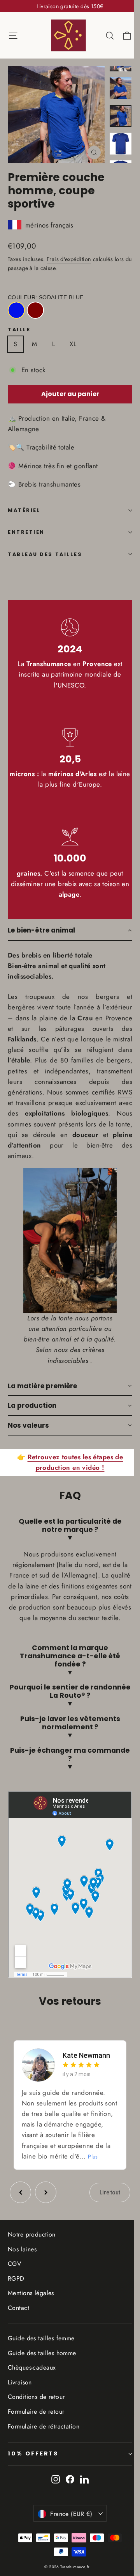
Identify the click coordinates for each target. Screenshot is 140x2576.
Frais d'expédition (69, 259)
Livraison (20, 2405)
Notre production (32, 2257)
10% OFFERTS (33, 2476)
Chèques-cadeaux (32, 2390)
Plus (65, 2179)
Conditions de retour (36, 2420)
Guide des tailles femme (41, 2361)
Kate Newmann (86, 2067)
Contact (18, 2330)
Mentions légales (31, 2316)
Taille (19, 330)
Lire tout (104, 2215)
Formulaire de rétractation (44, 2449)
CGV (14, 2286)
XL (73, 344)
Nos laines (22, 2272)
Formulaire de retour (36, 2434)
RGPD (16, 2301)
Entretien (26, 532)
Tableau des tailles (45, 554)
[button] (70, 931)
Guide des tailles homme (42, 2376)
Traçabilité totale (50, 447)
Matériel (24, 510)
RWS (125, 1092)
